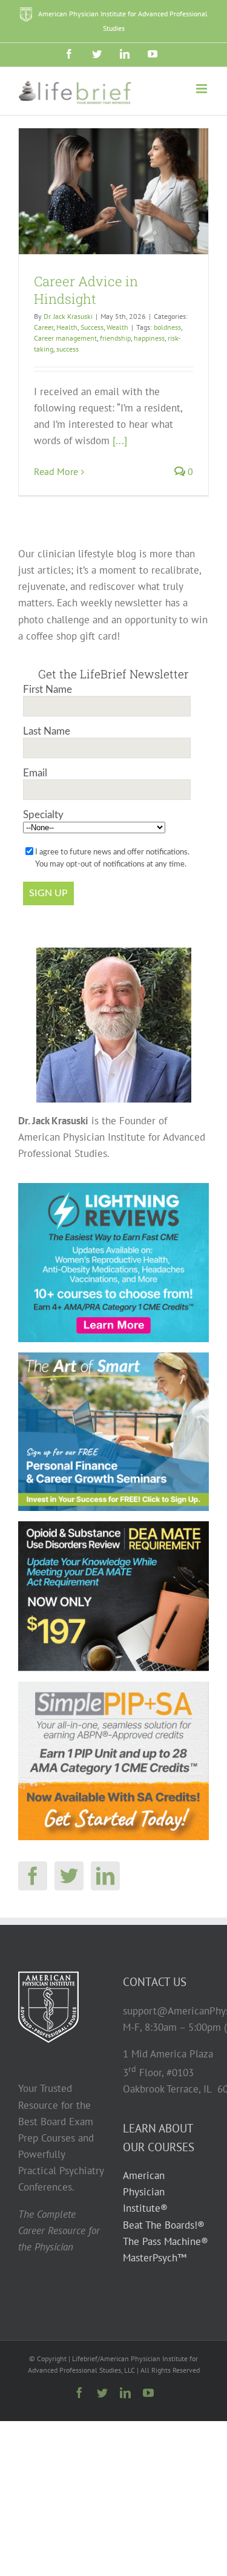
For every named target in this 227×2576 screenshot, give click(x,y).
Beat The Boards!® (164, 2225)
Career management (65, 338)
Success (92, 327)
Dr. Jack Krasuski (68, 316)
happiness (149, 338)
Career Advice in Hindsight (86, 290)
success (67, 349)
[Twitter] (69, 1876)
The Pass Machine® (166, 2241)
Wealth (117, 327)
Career (44, 327)
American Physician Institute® (145, 2192)
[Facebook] (33, 1876)
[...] (120, 441)
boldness (167, 327)
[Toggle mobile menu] (202, 89)
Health (67, 327)
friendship (115, 338)
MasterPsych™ (155, 2258)
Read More (56, 471)
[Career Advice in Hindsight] (113, 192)
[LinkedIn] (105, 1876)
